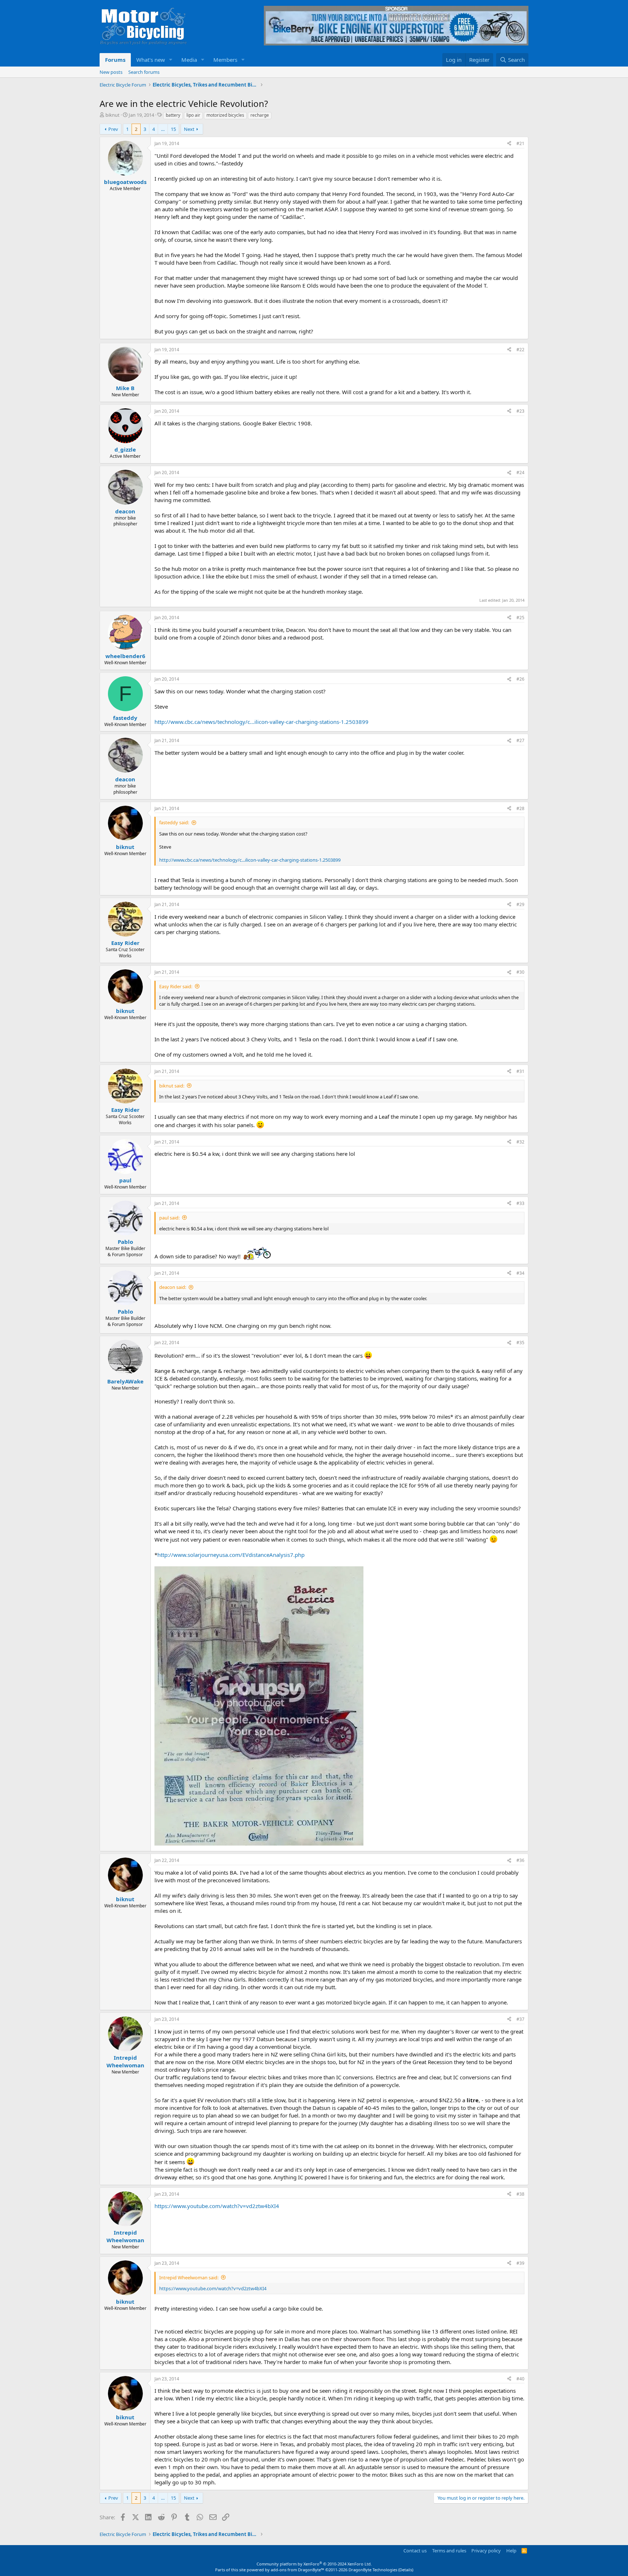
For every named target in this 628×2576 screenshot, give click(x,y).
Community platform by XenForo (314, 2564)
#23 (520, 411)
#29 (520, 904)
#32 (520, 1142)
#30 (520, 972)
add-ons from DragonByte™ (297, 2570)
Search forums (144, 72)
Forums (115, 60)
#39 (520, 2263)
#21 (520, 143)
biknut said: (172, 1086)
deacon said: (173, 1287)
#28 (520, 808)
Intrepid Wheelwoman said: (189, 2277)
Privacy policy (486, 2551)
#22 (520, 350)
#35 (520, 1343)
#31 (520, 1071)
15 (173, 129)
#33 (520, 1203)
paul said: (169, 1218)
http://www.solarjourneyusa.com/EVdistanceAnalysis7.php (231, 1555)
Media (189, 60)
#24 (520, 472)
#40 (520, 2379)
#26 (520, 679)
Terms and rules (449, 2551)
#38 (520, 2194)
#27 (520, 740)
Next (189, 129)
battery (173, 115)
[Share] (509, 144)
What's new (151, 60)
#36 (520, 1860)
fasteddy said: (174, 822)
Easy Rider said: (176, 986)
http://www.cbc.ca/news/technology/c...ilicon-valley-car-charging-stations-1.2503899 (261, 722)
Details (406, 2570)
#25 (520, 618)
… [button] (163, 129)
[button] (171, 60)
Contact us (415, 2551)
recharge (260, 115)
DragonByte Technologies (373, 2570)
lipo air (193, 115)
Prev (113, 129)
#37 (520, 2019)
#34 (520, 1273)
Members (225, 60)
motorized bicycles (225, 115)
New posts (111, 72)
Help (511, 2551)
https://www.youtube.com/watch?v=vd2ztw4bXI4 (217, 2206)
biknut (112, 115)
